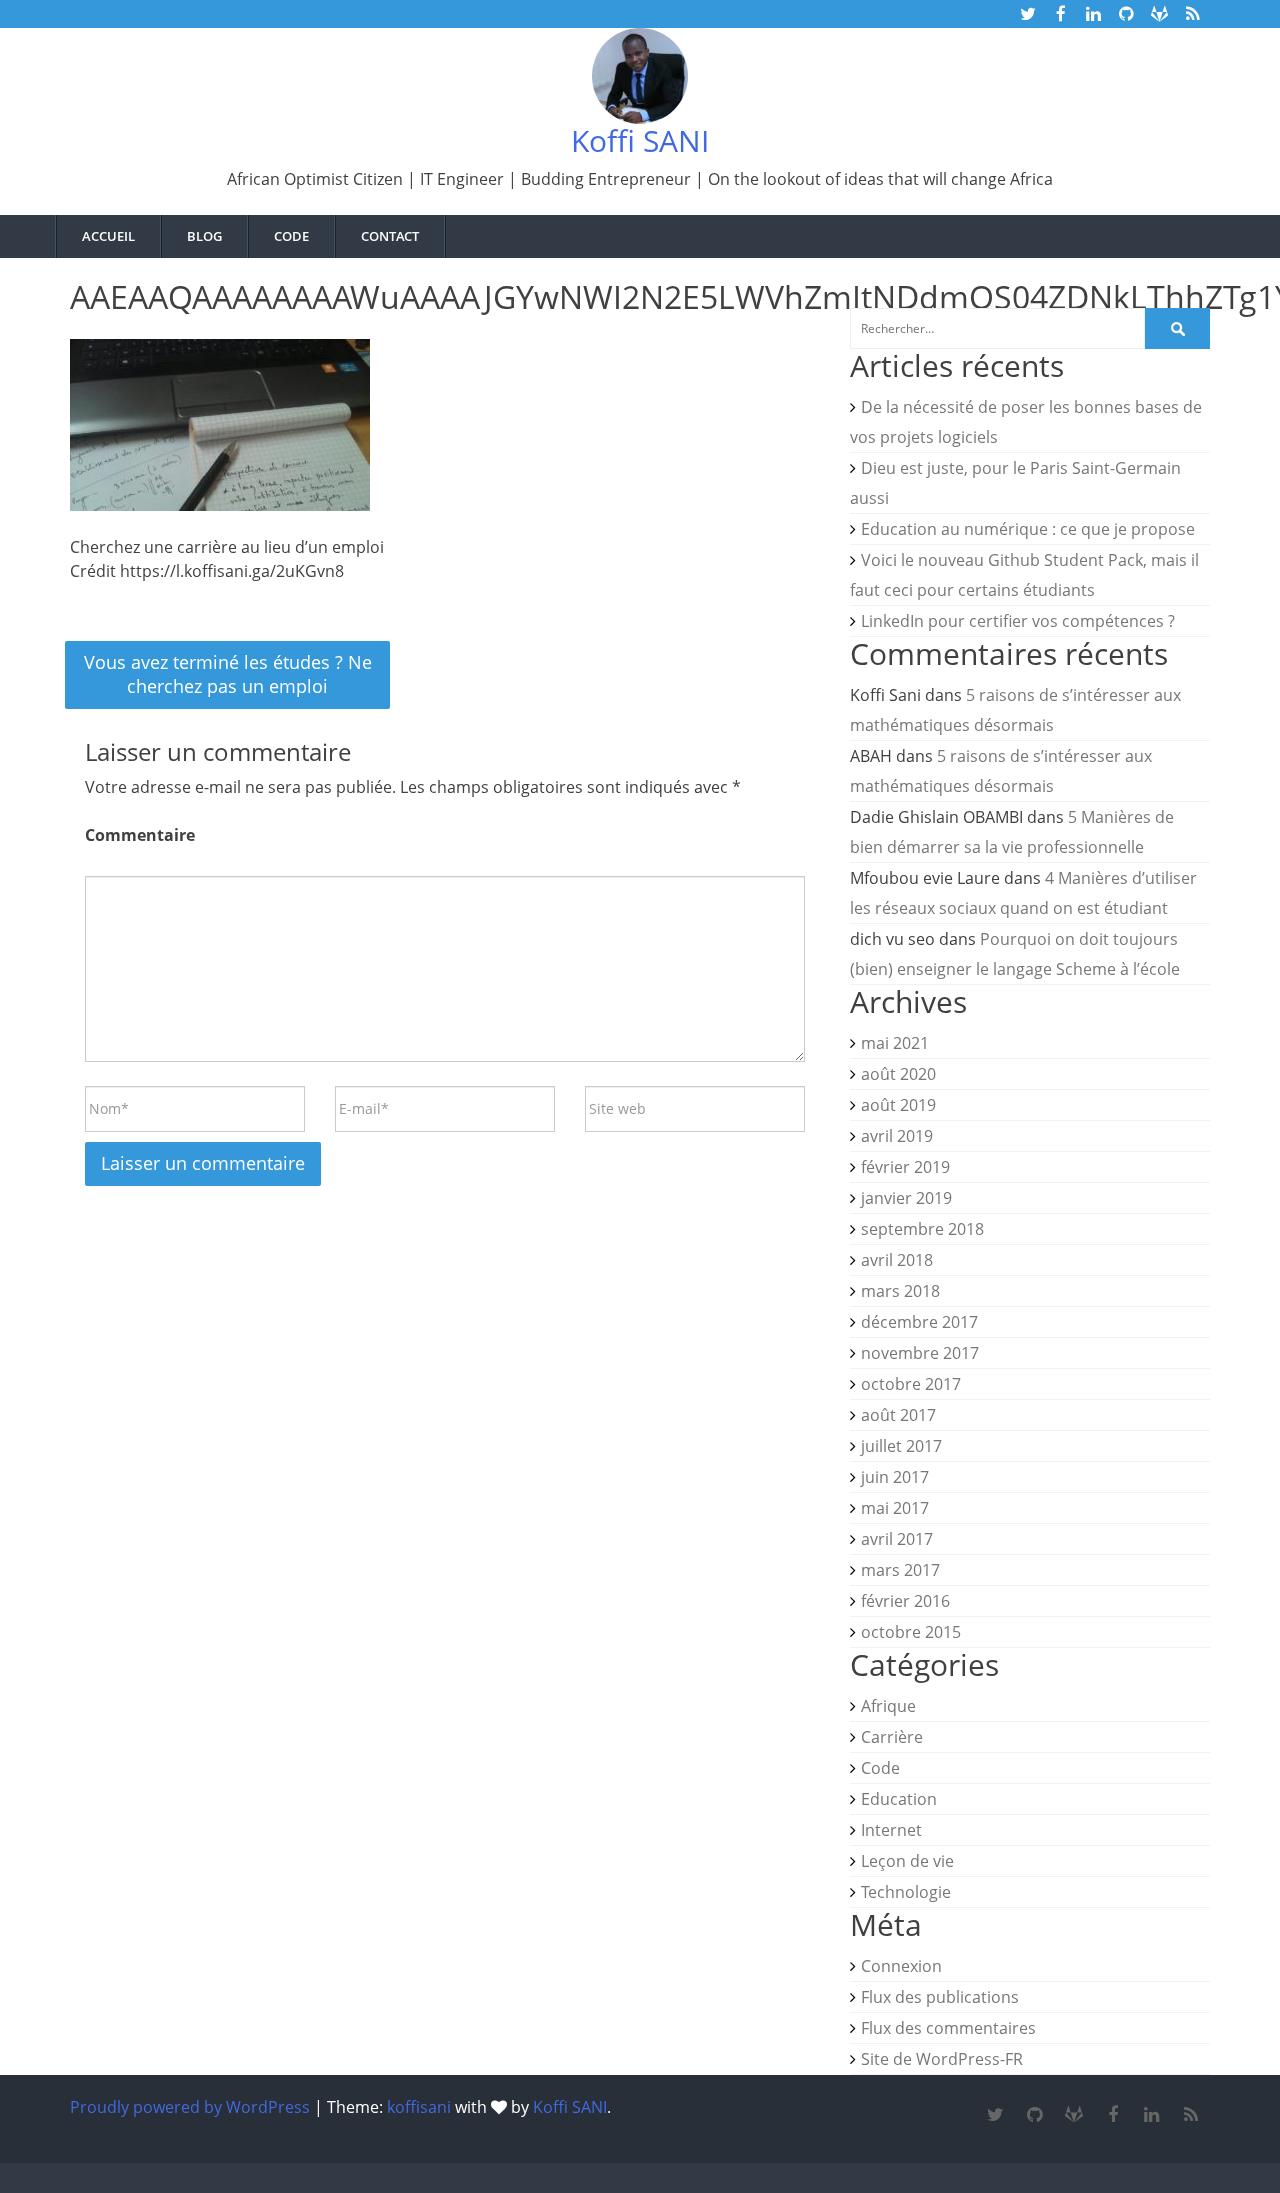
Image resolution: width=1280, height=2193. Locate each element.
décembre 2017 (919, 1322)
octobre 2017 (911, 1384)
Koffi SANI (640, 140)
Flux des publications (940, 1997)
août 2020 (898, 1074)
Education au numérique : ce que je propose (1028, 529)
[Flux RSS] (1190, 2115)
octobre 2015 (911, 1632)
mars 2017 (900, 1570)
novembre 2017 (920, 1353)
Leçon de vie (907, 1861)
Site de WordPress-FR (942, 2059)
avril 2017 (897, 1539)
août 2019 (898, 1105)
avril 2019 (897, 1136)
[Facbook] (1112, 2115)
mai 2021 (895, 1043)
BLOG (204, 236)
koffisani (419, 2107)
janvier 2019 (906, 1198)
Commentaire (140, 835)
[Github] (1034, 2115)
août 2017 (898, 1415)
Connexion (901, 1966)
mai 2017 (895, 1508)
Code (880, 1768)
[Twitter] (995, 2115)
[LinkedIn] (1151, 2115)
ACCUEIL (108, 236)
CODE (291, 236)
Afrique (888, 1706)
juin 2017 (895, 1477)
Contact (390, 236)
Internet (891, 1830)
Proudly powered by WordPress (190, 2107)
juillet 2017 (901, 1446)
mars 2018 (900, 1291)
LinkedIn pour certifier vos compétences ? (1018, 621)
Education (899, 1799)
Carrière (892, 1737)
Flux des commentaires (948, 2028)
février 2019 (905, 1167)
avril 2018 (897, 1260)
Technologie (906, 1892)
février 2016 (905, 1601)
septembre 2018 (922, 1229)
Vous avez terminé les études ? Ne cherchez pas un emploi (228, 674)
